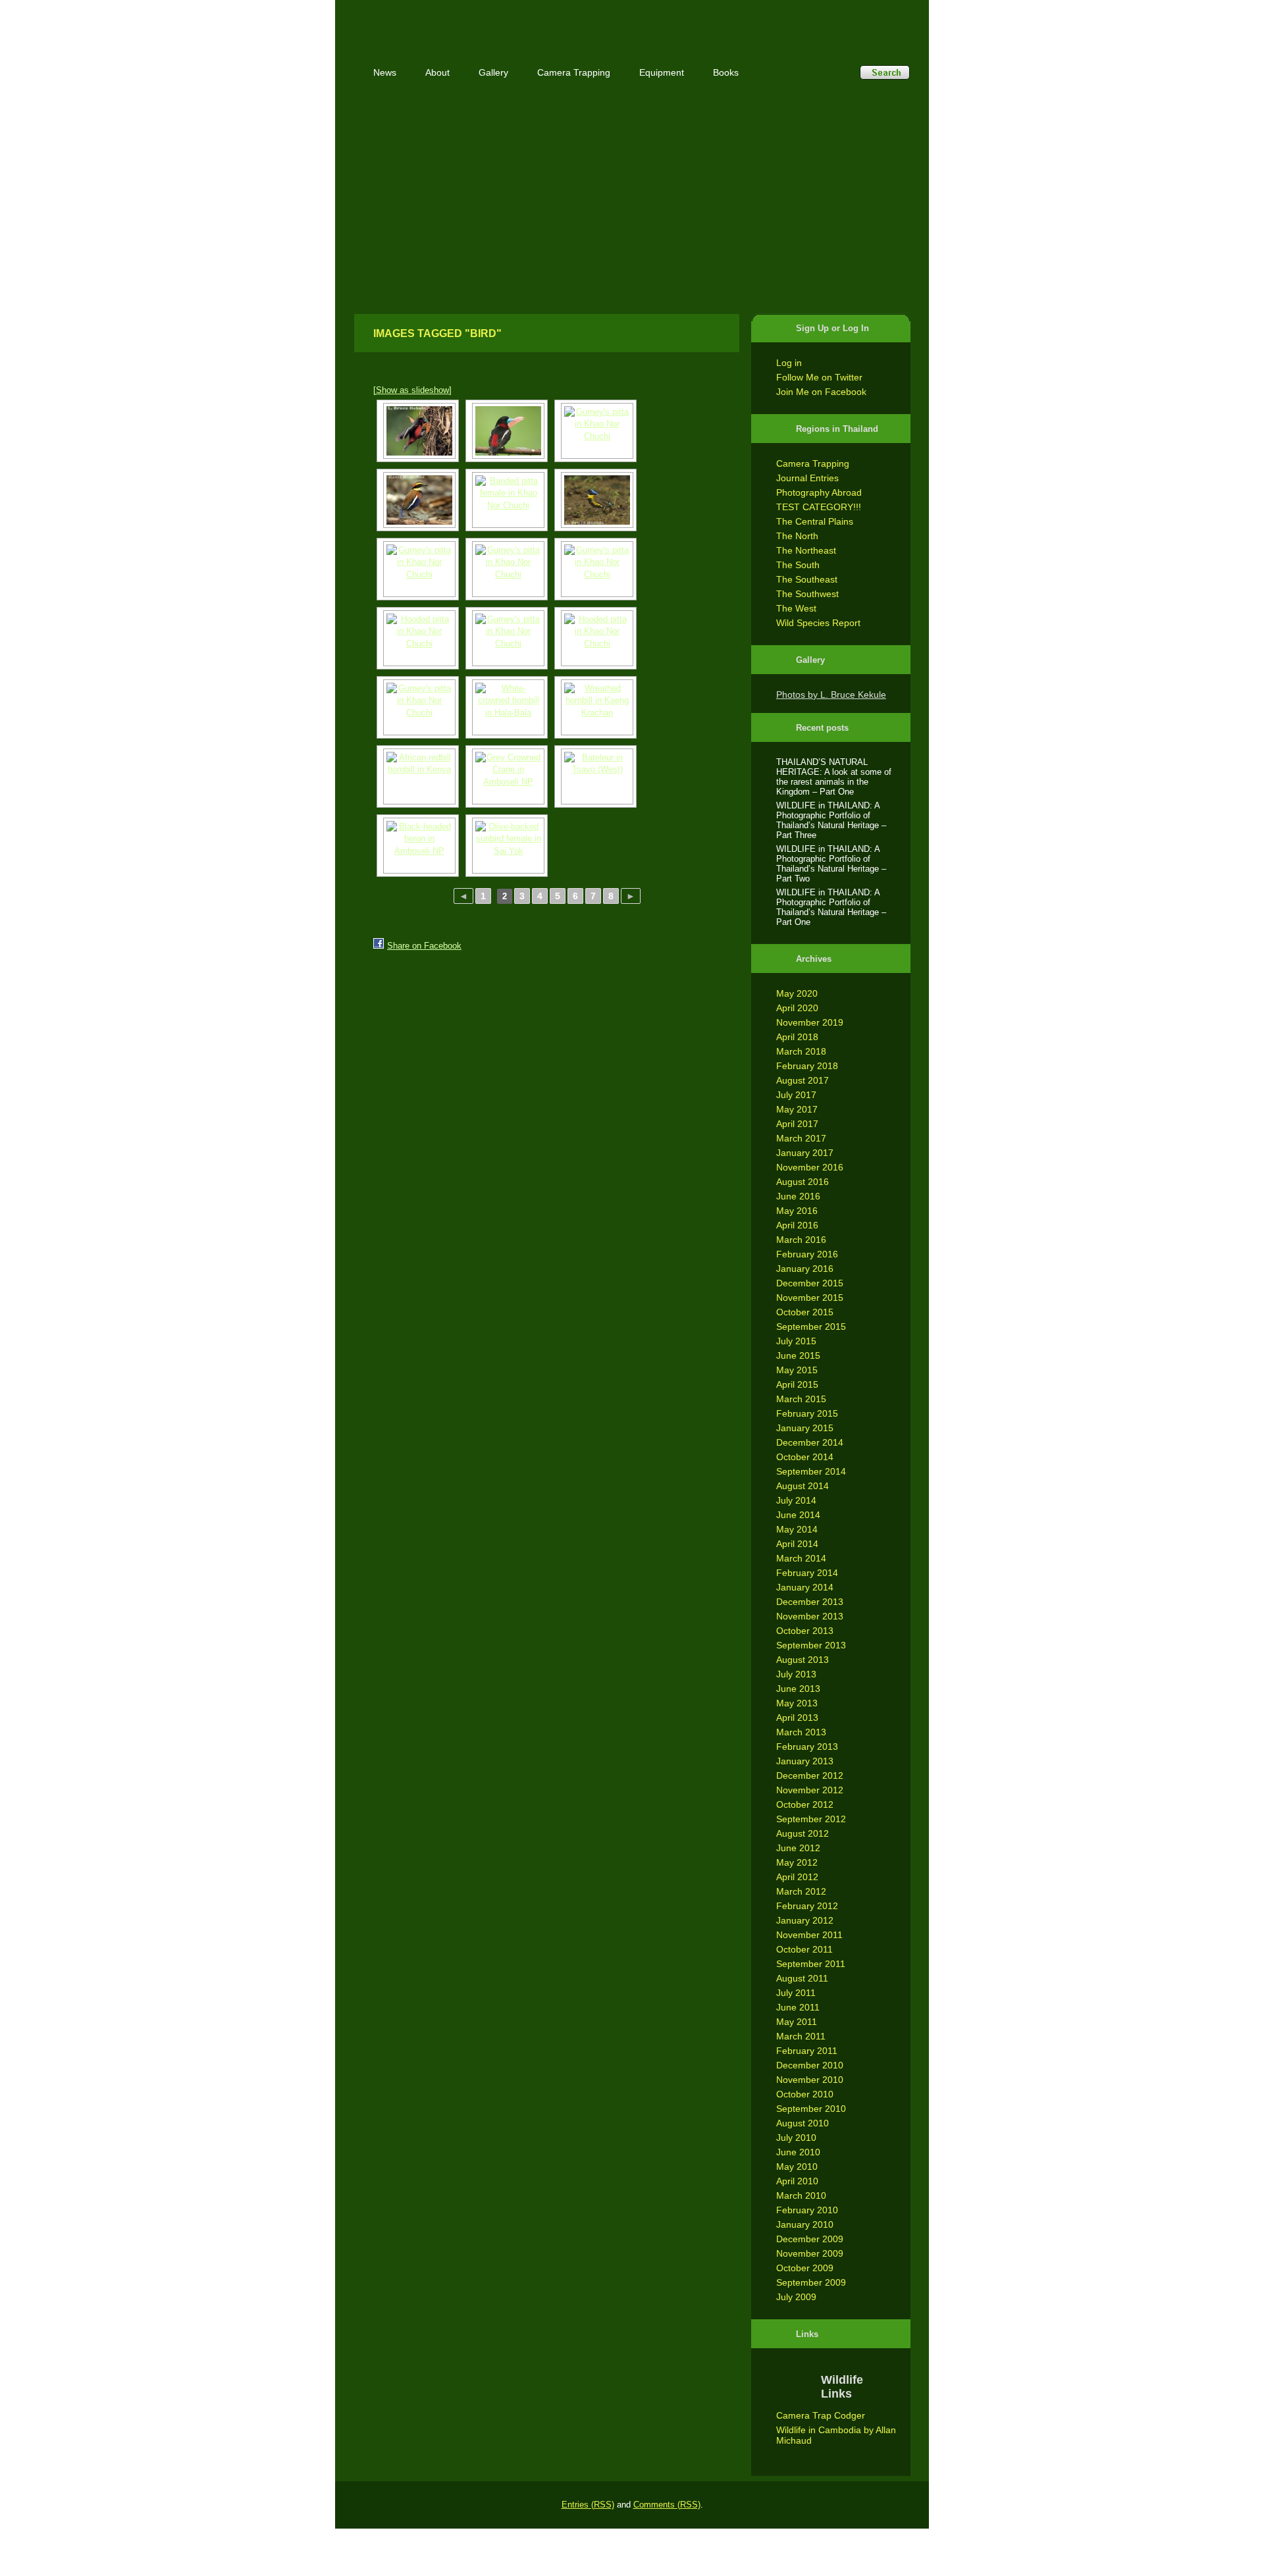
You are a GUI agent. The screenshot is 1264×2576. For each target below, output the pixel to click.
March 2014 (801, 1558)
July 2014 (796, 1500)
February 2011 (807, 2051)
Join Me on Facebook (821, 392)
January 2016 (805, 1269)
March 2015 (801, 1399)
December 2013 (810, 1602)
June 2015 (798, 1355)
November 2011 (809, 1935)
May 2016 (797, 1211)
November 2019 (810, 1022)
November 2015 (810, 1298)
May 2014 (797, 1529)
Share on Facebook (424, 946)
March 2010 (801, 2195)
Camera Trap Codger (821, 2415)
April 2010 (797, 2181)
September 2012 (811, 1819)
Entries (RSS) (588, 2505)
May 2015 (797, 1370)
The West (796, 608)
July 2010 (796, 2138)
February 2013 (807, 1747)
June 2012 (798, 1848)
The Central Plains (815, 521)
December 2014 (810, 1442)
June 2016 (798, 1196)
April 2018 (797, 1037)
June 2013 (798, 1689)
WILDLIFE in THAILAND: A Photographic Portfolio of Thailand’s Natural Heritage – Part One (831, 907)
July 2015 (796, 1341)
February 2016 (807, 1254)
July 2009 (796, 2297)
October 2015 (805, 1312)
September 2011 (811, 1964)
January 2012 (805, 1920)
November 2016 (810, 1167)
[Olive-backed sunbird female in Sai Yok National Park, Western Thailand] (507, 846)
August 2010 (803, 2123)
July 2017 (796, 1095)
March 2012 (801, 1891)
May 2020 (797, 993)
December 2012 (810, 1775)
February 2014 (807, 1573)
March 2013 (801, 1732)
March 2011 (801, 2036)
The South (798, 565)
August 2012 (803, 1833)
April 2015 (797, 1384)
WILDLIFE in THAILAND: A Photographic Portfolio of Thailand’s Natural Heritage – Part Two (831, 864)
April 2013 (797, 1718)
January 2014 (805, 1587)
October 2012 (805, 1804)
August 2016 (803, 1182)
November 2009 (810, 2253)
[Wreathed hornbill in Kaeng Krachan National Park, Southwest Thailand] (595, 707)
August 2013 (803, 1660)
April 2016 (797, 1225)
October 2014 (805, 1457)
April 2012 (797, 1877)
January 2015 (805, 1428)
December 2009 (810, 2239)
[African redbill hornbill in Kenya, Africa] (418, 776)
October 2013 (805, 1631)
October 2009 (805, 2268)
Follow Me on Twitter (819, 377)
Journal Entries (807, 478)
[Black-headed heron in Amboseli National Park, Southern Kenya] (418, 846)
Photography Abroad (819, 492)
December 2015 (810, 1283)
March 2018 (801, 1051)
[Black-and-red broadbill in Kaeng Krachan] (418, 431)
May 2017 (797, 1109)
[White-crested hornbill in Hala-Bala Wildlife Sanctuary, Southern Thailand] (507, 707)
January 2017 (805, 1153)
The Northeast (806, 550)
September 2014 (811, 1471)
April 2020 (797, 1008)
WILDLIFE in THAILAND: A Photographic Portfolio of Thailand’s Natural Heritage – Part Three (831, 820)
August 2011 (802, 1978)
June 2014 (798, 1515)
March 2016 (801, 1240)
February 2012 (807, 1906)
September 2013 (811, 1645)
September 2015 (811, 1327)
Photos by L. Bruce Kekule (831, 695)
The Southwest (807, 594)
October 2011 (804, 1949)
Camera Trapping (813, 463)
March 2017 (801, 1138)
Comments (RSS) (667, 2505)
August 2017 (803, 1080)
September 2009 (811, 2282)
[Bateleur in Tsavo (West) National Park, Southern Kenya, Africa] (595, 776)
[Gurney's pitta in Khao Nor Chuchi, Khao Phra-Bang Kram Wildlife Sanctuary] (507, 638)
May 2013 (797, 1703)
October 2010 (805, 2094)
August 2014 (803, 1486)
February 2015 (807, 1413)
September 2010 (811, 2109)
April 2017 (797, 1124)
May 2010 (797, 2167)
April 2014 (797, 1544)
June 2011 (798, 2007)
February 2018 (807, 1066)
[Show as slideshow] (412, 390)
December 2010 (810, 2065)
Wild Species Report (818, 623)
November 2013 (810, 1616)
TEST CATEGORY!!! (819, 507)
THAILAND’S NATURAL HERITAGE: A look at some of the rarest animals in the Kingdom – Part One (834, 777)
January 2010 (805, 2224)
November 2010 (810, 2080)
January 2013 (805, 1761)
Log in (789, 363)
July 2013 (796, 1674)
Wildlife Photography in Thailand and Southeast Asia (495, 21)
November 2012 (810, 1790)
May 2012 (797, 1862)
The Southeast (807, 579)
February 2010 (807, 2210)
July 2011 (796, 1993)
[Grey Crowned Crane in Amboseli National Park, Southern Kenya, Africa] (507, 776)
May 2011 (797, 2022)
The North (797, 536)
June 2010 (798, 2152)
